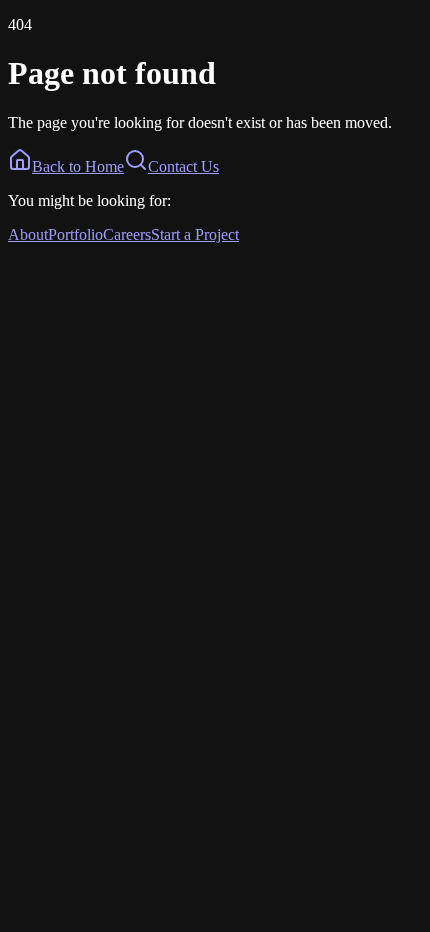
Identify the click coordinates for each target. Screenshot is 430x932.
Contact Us (183, 166)
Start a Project (195, 234)
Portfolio (75, 234)
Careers (127, 234)
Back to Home (78, 166)
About (28, 234)
